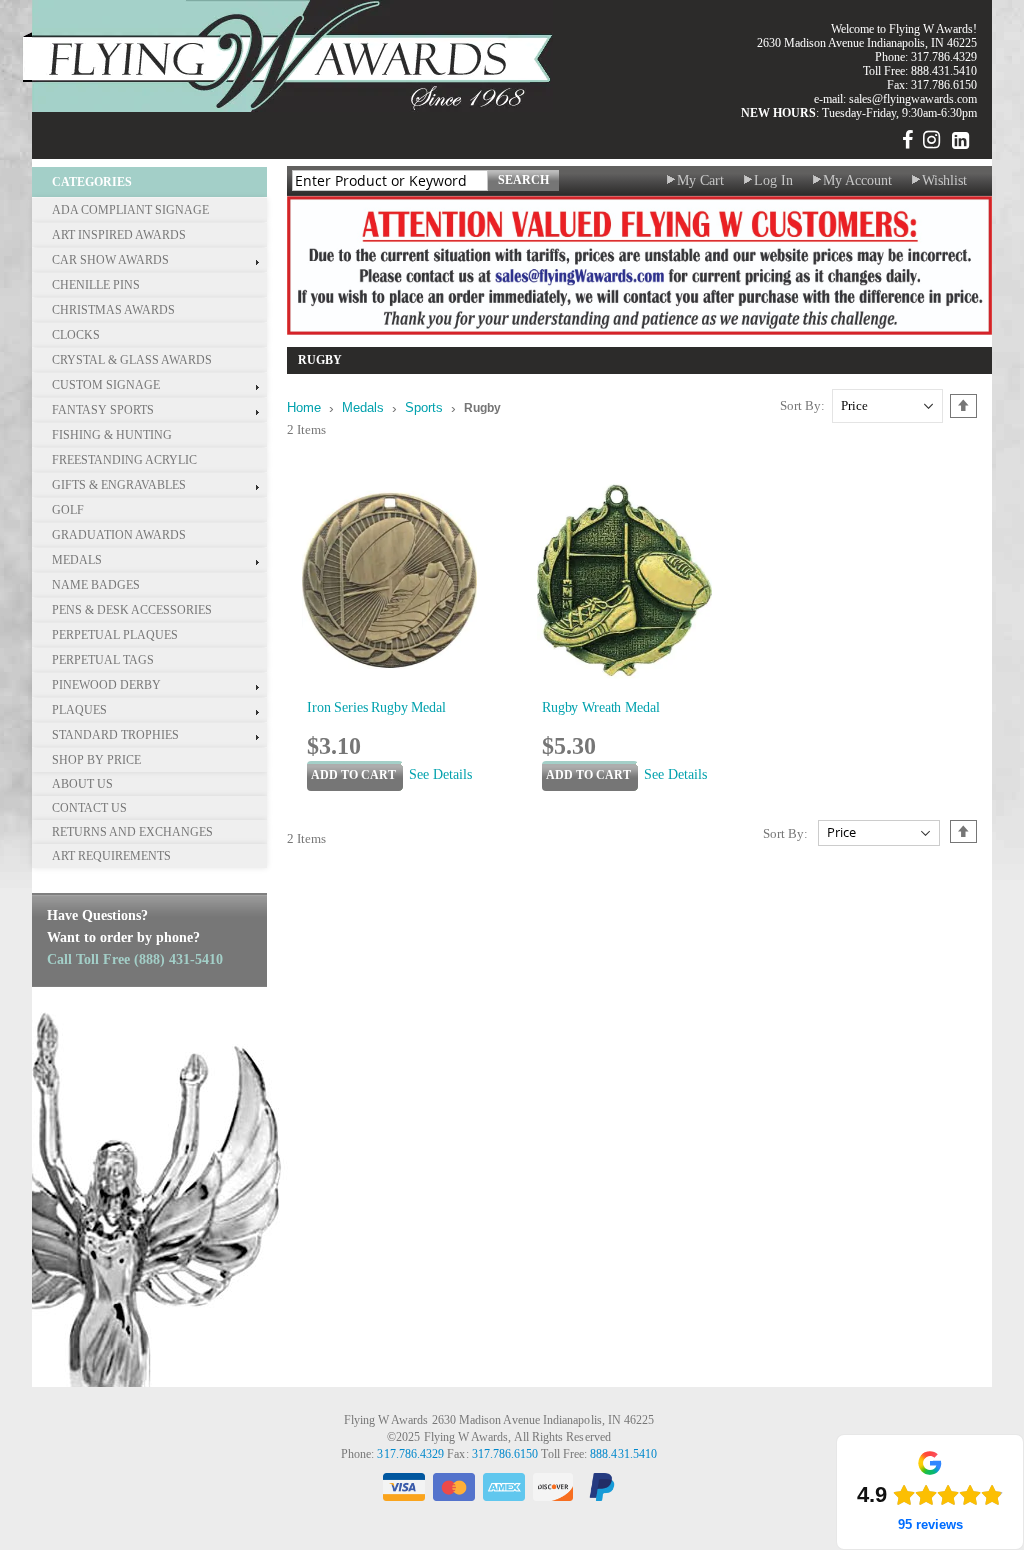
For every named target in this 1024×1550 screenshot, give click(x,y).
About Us (82, 784)
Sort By (800, 405)
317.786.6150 (505, 1454)
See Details (440, 774)
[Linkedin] (960, 143)
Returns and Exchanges (132, 832)
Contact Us (89, 808)
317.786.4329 (944, 57)
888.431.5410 (944, 71)
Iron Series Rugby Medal (376, 707)
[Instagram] (931, 143)
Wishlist (944, 180)
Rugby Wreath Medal (600, 707)
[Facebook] (907, 143)
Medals (363, 407)
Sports (424, 407)
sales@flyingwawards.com (913, 99)
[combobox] (390, 180)
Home (304, 407)
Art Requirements (111, 856)
